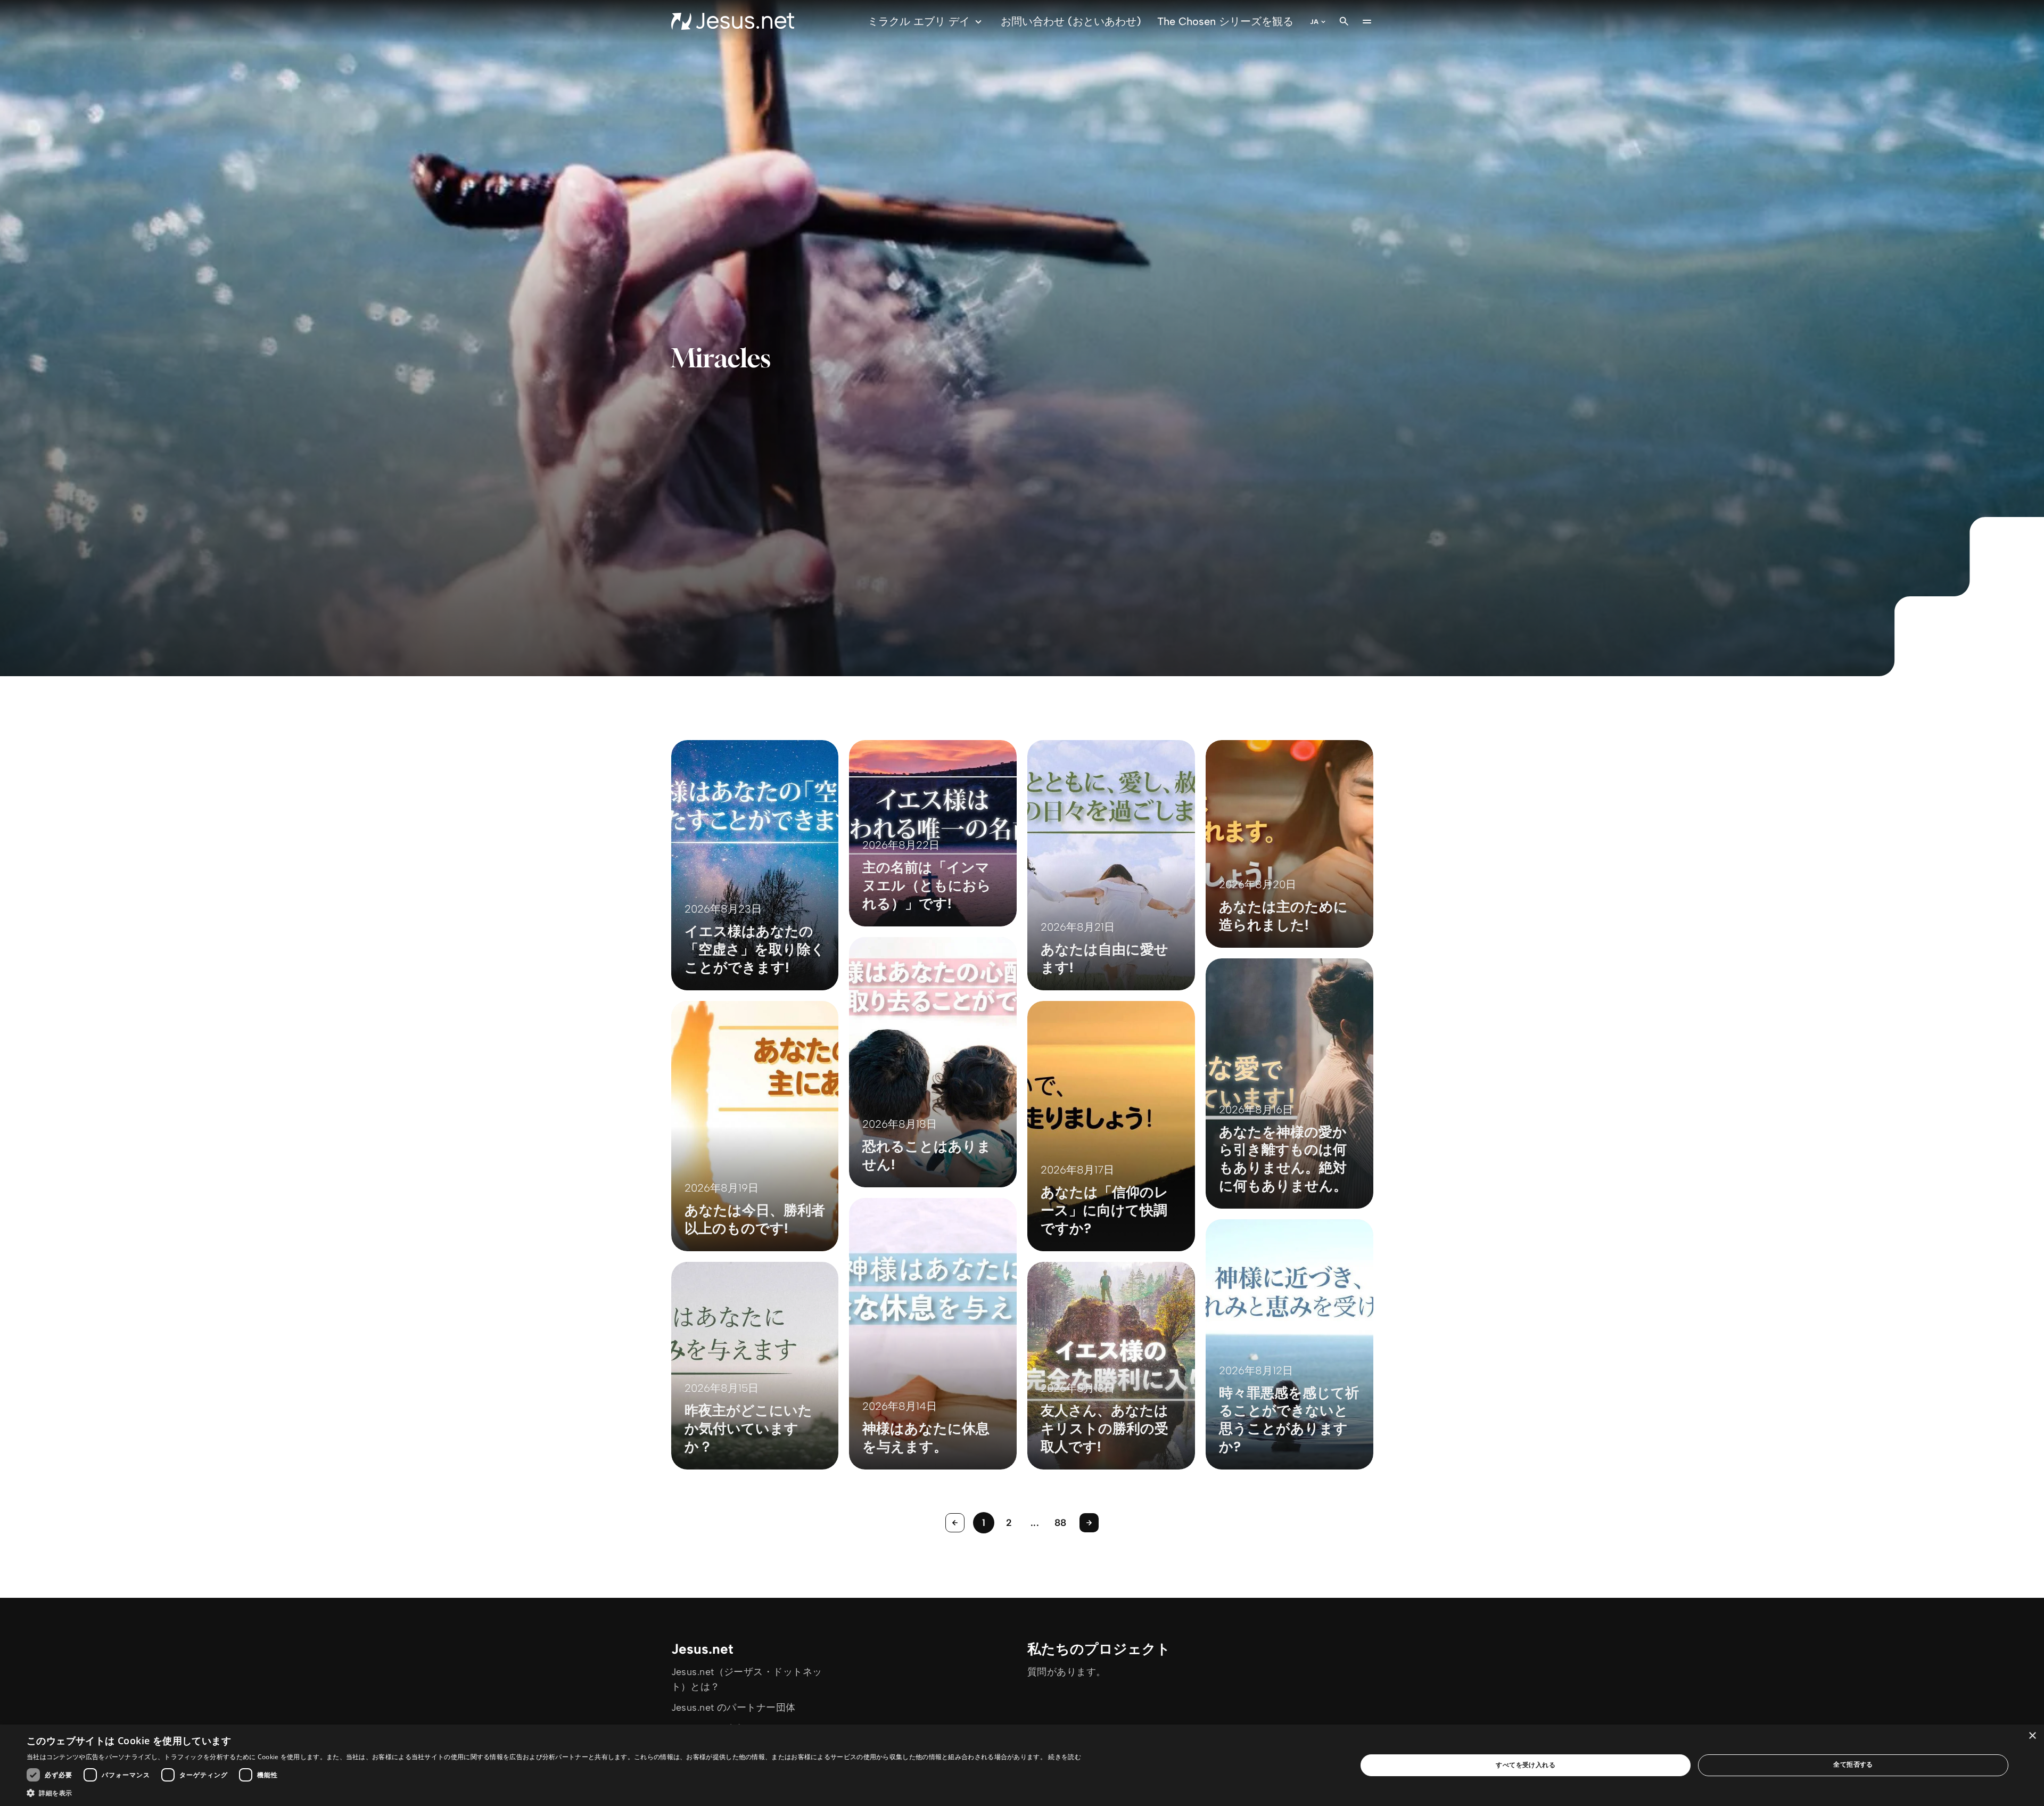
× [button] (2032, 1736)
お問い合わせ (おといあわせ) (1071, 21)
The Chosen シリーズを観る (1225, 21)
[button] (554, 1793)
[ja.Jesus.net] (733, 21)
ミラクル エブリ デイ (919, 21)
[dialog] (1022, 1765)
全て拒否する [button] (1853, 1764)
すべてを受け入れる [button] (1526, 1765)
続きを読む (1065, 1757)
